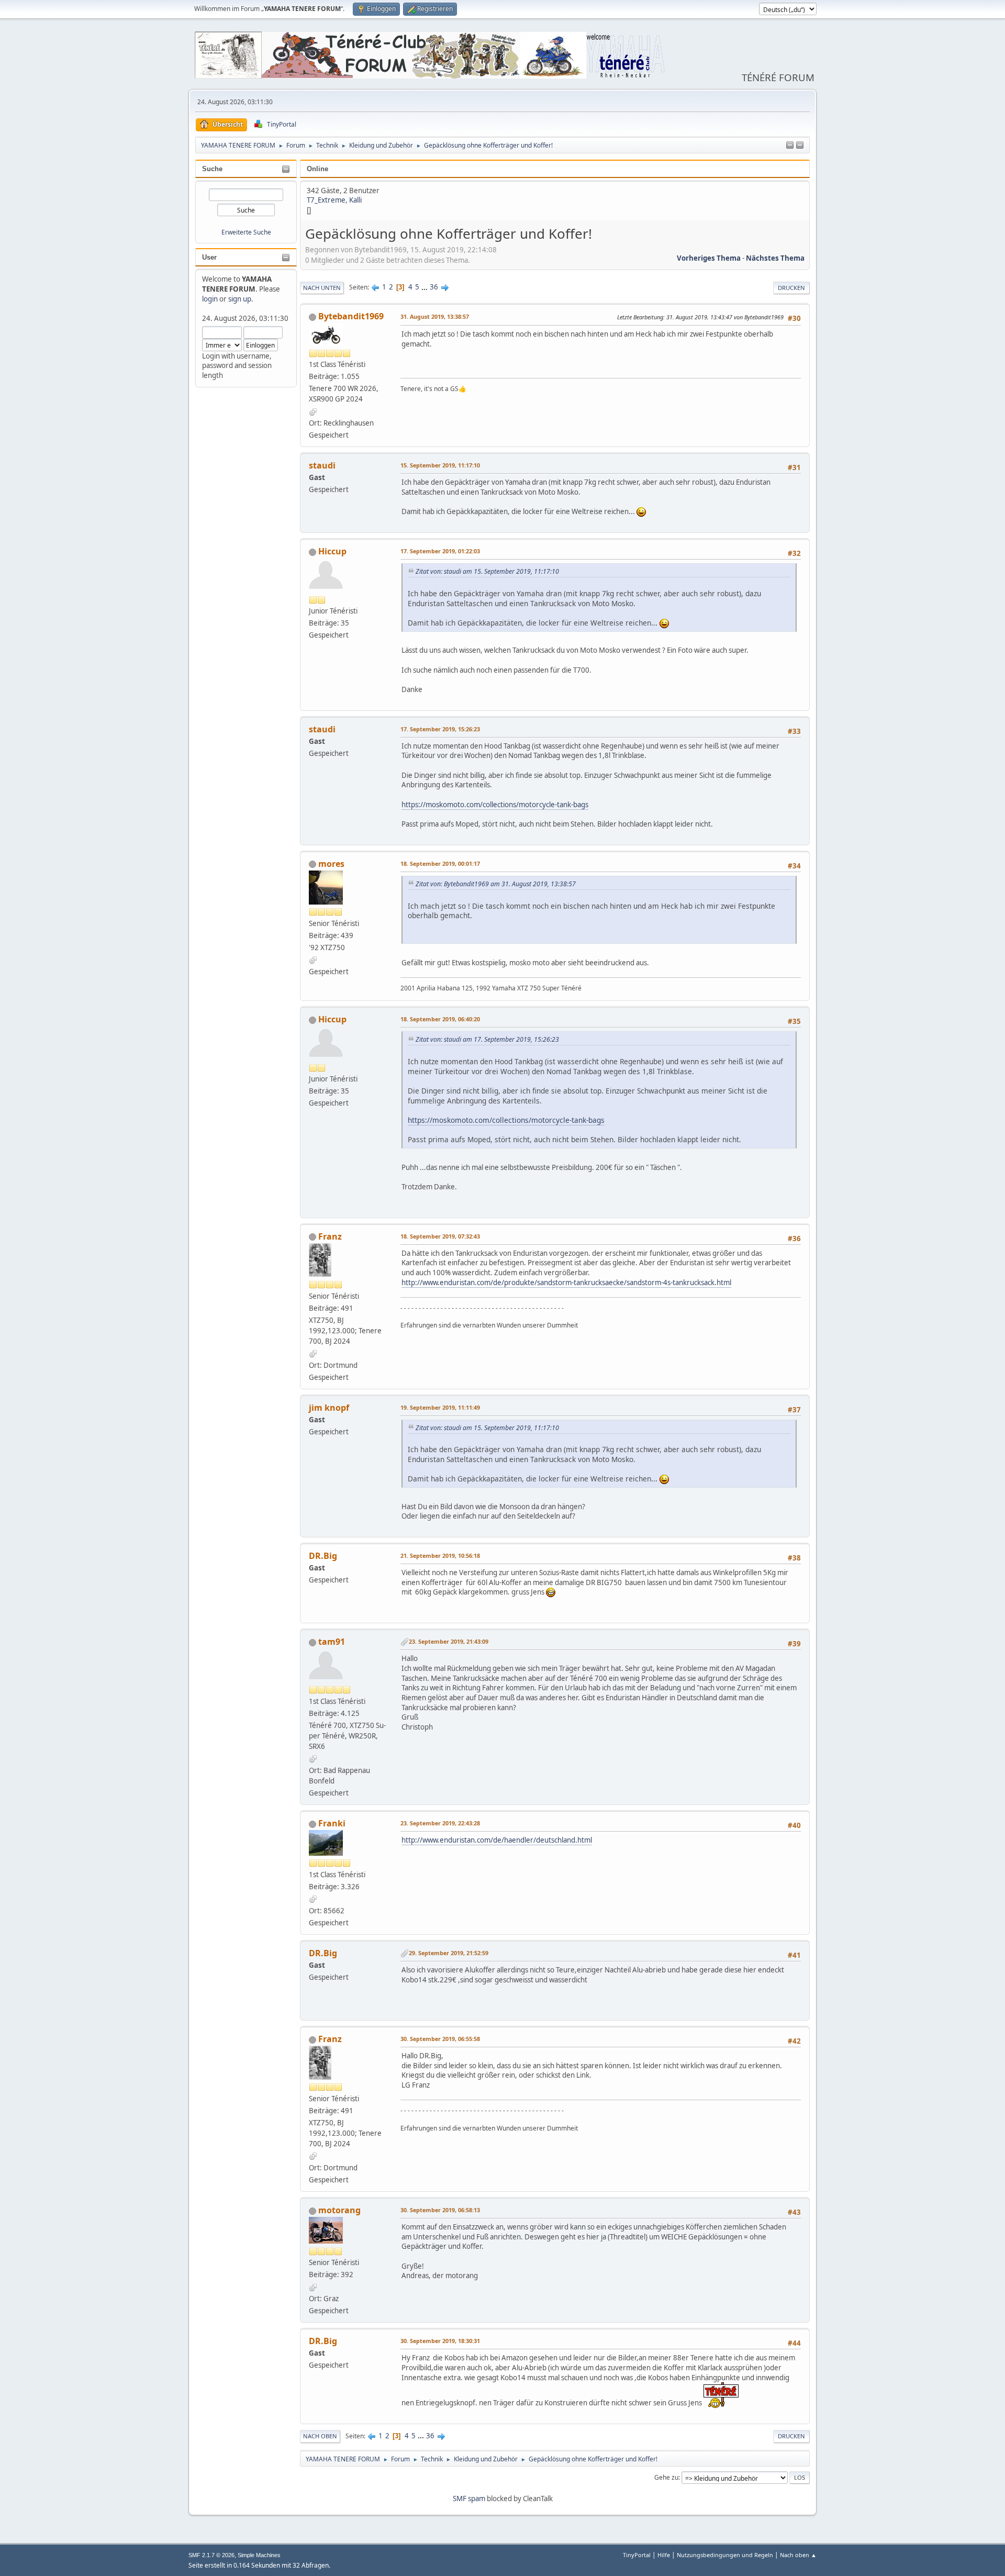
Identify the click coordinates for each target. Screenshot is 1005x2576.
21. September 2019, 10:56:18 (440, 1555)
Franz (330, 1236)
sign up (240, 299)
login (210, 299)
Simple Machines (259, 2555)
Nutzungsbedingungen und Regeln (725, 2555)
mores (331, 864)
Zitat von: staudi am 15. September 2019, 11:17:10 (487, 571)
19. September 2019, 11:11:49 (440, 1407)
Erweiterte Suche (246, 232)
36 (434, 287)
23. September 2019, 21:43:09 (449, 1641)
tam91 (332, 1642)
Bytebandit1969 (351, 316)
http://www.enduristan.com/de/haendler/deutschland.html (497, 1840)
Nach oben (320, 2436)
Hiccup (332, 551)
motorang (339, 2210)
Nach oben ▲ (798, 2555)
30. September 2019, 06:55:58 (440, 2039)
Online (317, 169)
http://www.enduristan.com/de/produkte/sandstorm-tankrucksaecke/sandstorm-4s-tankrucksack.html (566, 1283)
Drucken (791, 288)
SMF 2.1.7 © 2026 (211, 2555)
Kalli (355, 200)
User (209, 257)
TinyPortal (637, 2555)
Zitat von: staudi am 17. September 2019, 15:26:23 (487, 1039)
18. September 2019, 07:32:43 (440, 1236)
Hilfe (664, 2555)
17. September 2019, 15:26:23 (440, 729)
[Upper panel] (800, 146)
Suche (212, 169)
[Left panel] (790, 146)
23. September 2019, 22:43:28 (440, 1823)
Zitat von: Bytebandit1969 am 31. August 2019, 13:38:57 (496, 884)
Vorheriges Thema (709, 258)
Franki (332, 1823)
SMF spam (469, 2499)
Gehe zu (666, 2477)
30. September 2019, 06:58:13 (440, 2210)
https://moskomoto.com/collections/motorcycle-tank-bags (495, 805)
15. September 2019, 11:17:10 (440, 465)
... (425, 287)
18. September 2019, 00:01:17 (440, 863)
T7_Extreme (326, 200)
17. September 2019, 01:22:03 (440, 551)
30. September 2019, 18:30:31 (440, 2341)
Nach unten (322, 288)
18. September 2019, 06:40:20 (440, 1019)
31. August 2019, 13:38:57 (435, 316)
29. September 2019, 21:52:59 (449, 1953)
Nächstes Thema (775, 258)
